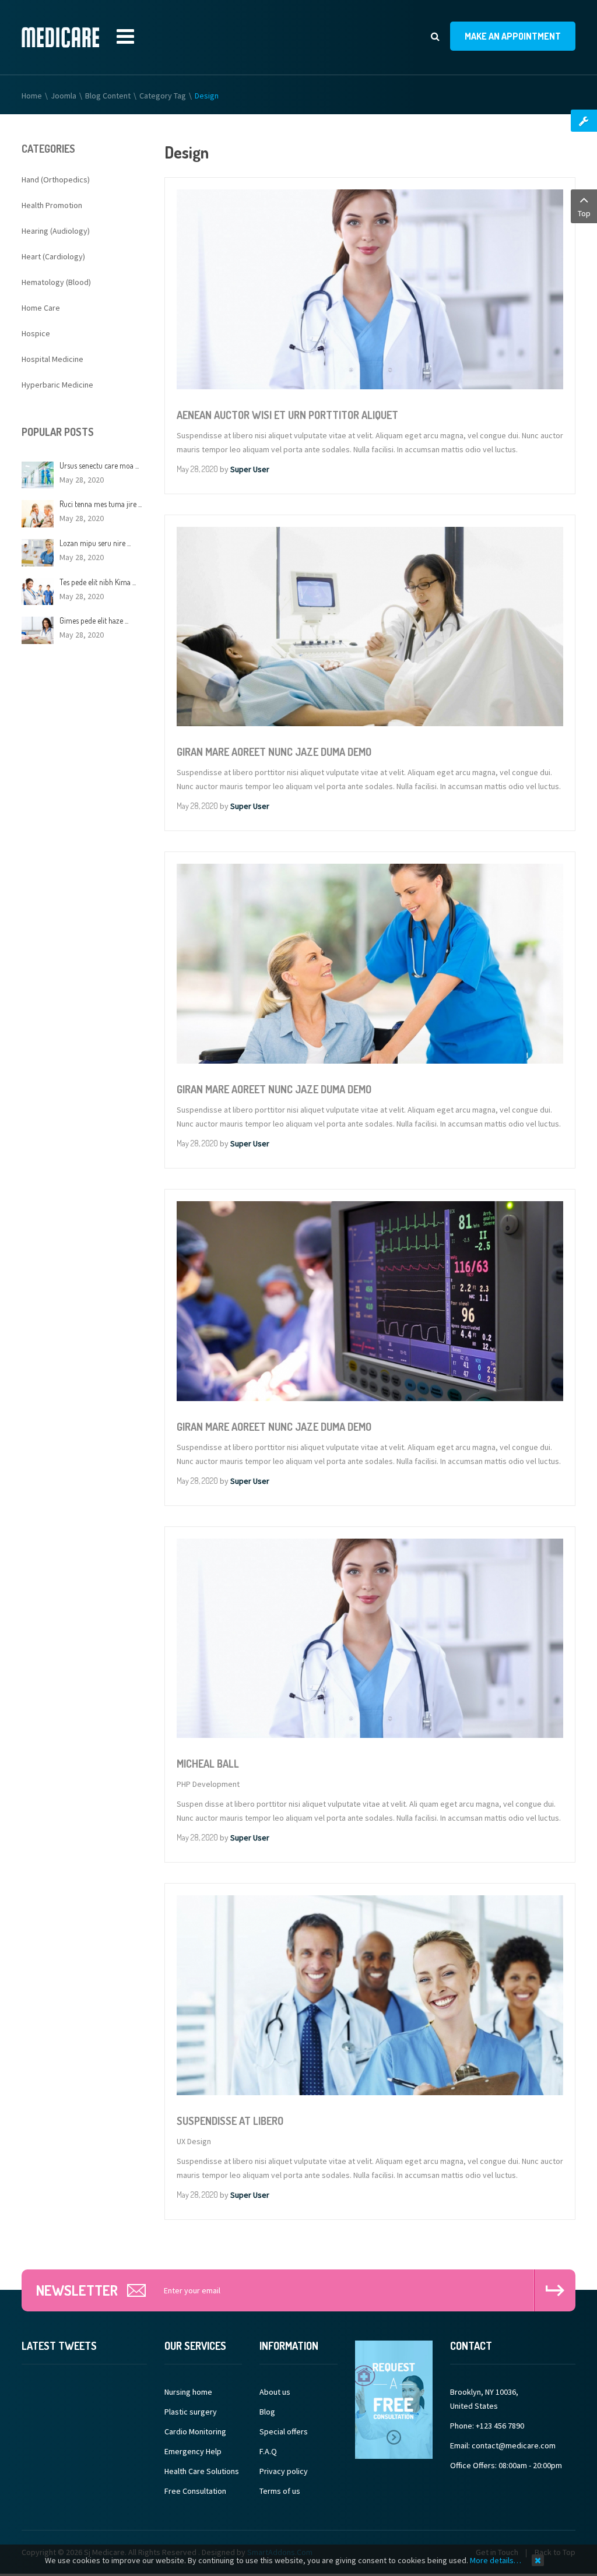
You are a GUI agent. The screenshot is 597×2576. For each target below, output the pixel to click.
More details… (496, 2560)
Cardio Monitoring (195, 2431)
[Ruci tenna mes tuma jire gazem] (38, 513)
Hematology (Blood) (56, 282)
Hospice (36, 333)
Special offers (284, 2431)
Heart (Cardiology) (53, 256)
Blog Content (108, 96)
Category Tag (163, 96)
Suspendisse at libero (230, 2121)
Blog (267, 2412)
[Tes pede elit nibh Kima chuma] (38, 590)
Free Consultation (195, 2491)
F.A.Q (268, 2451)
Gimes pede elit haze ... (94, 620)
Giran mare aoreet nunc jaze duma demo (274, 752)
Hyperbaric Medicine (57, 385)
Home (32, 96)
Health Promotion (52, 205)
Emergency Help (193, 2451)
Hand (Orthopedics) (56, 180)
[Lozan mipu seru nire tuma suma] (38, 552)
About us (275, 2392)
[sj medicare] (60, 37)
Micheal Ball (208, 1764)
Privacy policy (284, 2471)
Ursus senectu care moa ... (99, 465)
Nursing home (188, 2392)
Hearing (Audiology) (56, 231)
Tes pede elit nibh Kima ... (98, 582)
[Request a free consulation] (394, 2399)
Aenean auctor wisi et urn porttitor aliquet (287, 415)
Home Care (41, 308)
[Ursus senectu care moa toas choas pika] (38, 474)
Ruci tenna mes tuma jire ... (101, 504)
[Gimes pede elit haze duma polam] (38, 629)
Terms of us (280, 2491)
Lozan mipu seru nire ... (95, 543)
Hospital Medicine (52, 359)
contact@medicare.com (514, 2445)
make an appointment (513, 36)
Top (584, 213)
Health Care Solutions (202, 2471)
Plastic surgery (191, 2412)
